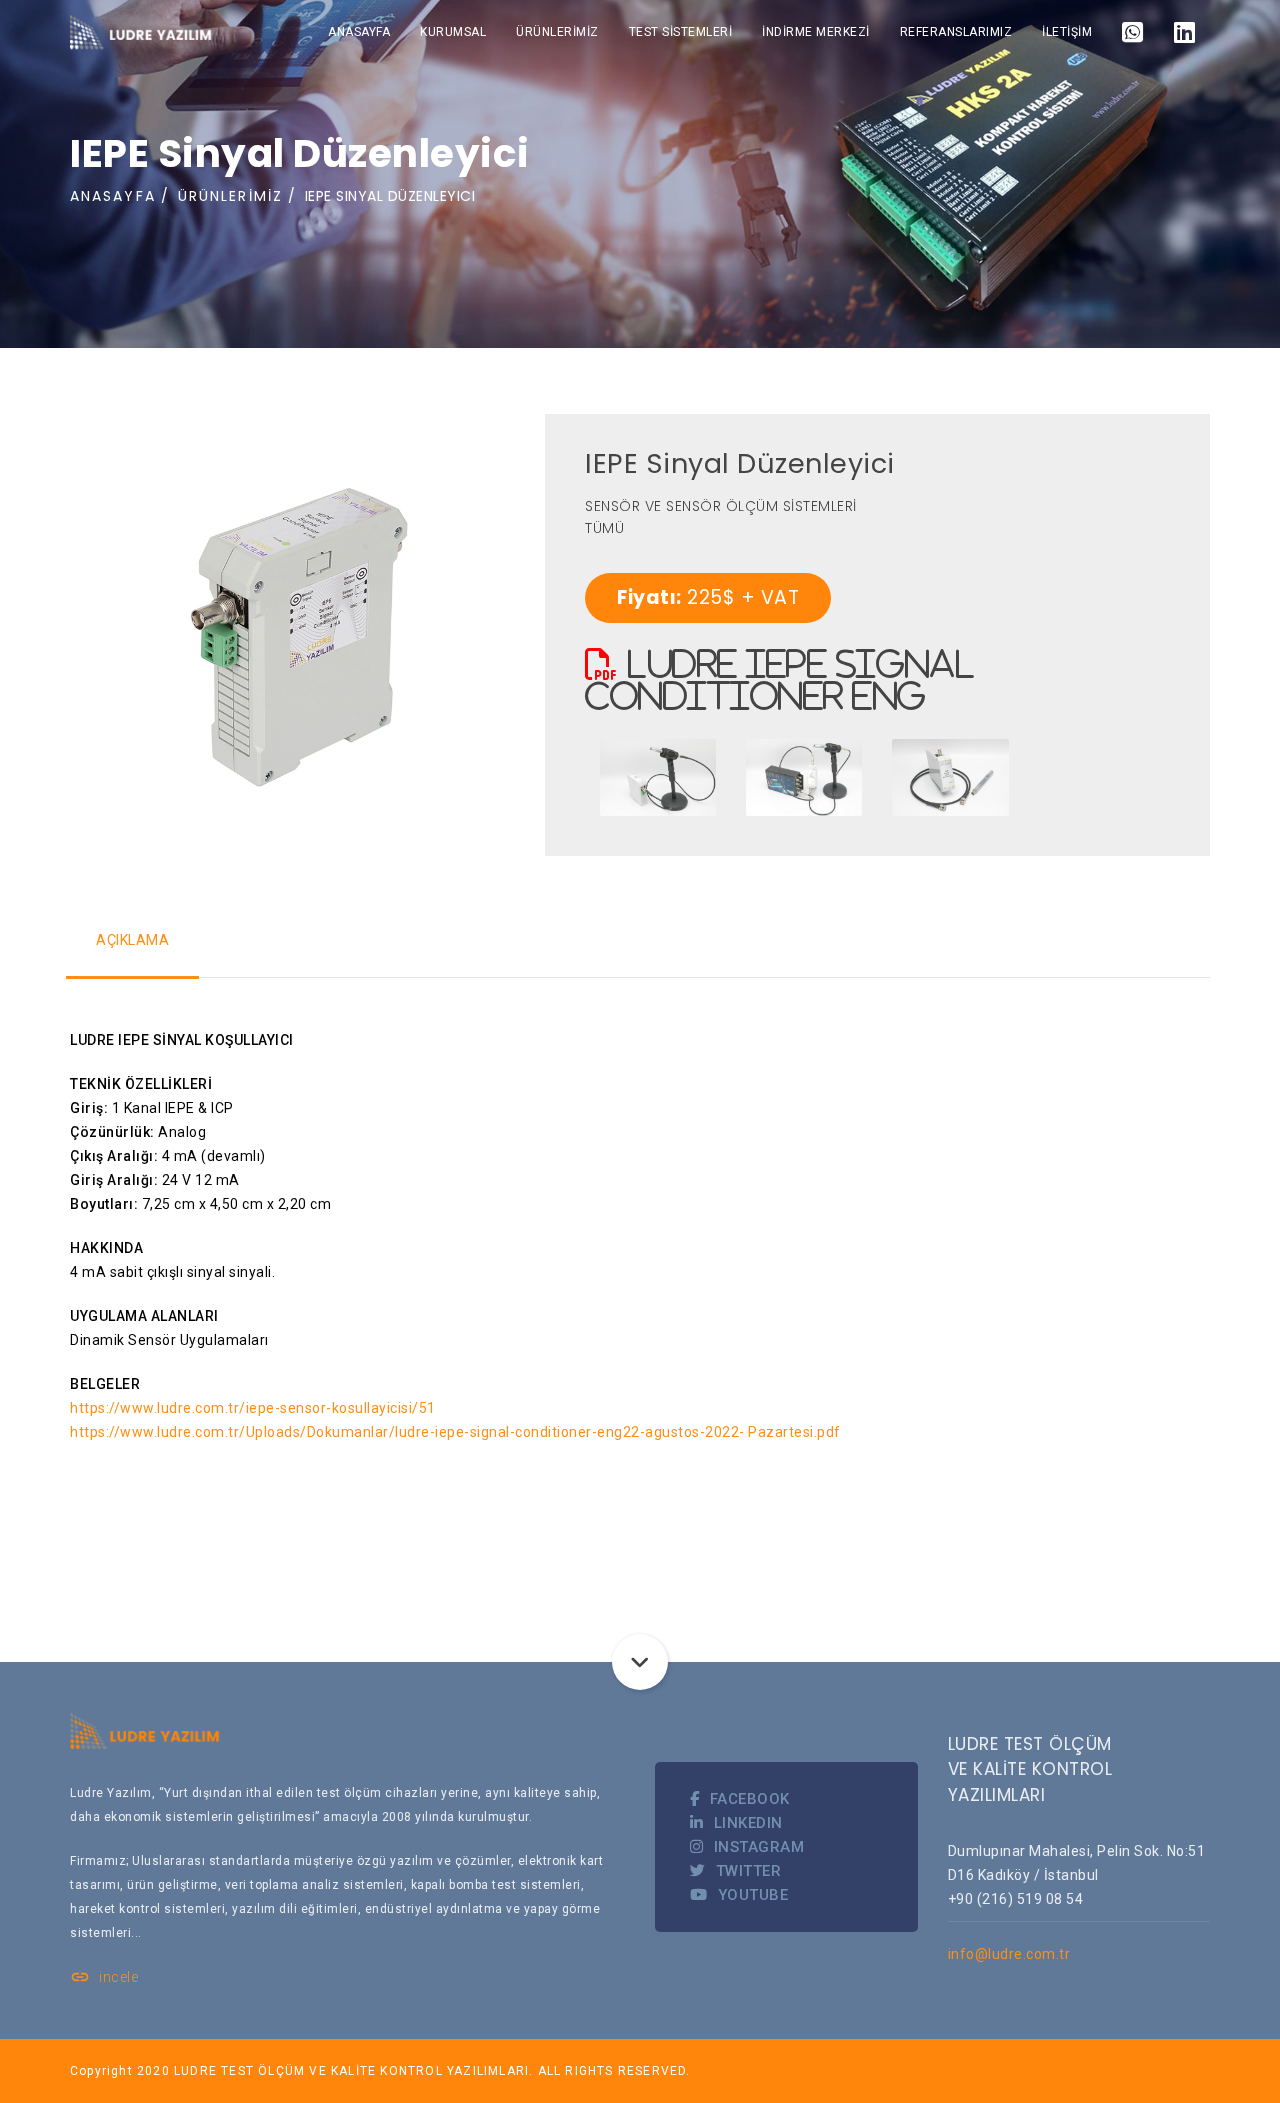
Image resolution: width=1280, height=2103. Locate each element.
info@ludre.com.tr (1009, 1954)
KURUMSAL (453, 32)
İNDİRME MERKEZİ (816, 32)
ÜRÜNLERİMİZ (557, 32)
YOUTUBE (753, 1895)
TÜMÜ (604, 528)
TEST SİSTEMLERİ (681, 32)
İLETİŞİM (1067, 32)
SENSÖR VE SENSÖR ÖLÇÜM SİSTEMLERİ (721, 506)
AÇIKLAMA (132, 940)
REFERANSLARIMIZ (956, 32)
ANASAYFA (359, 32)
